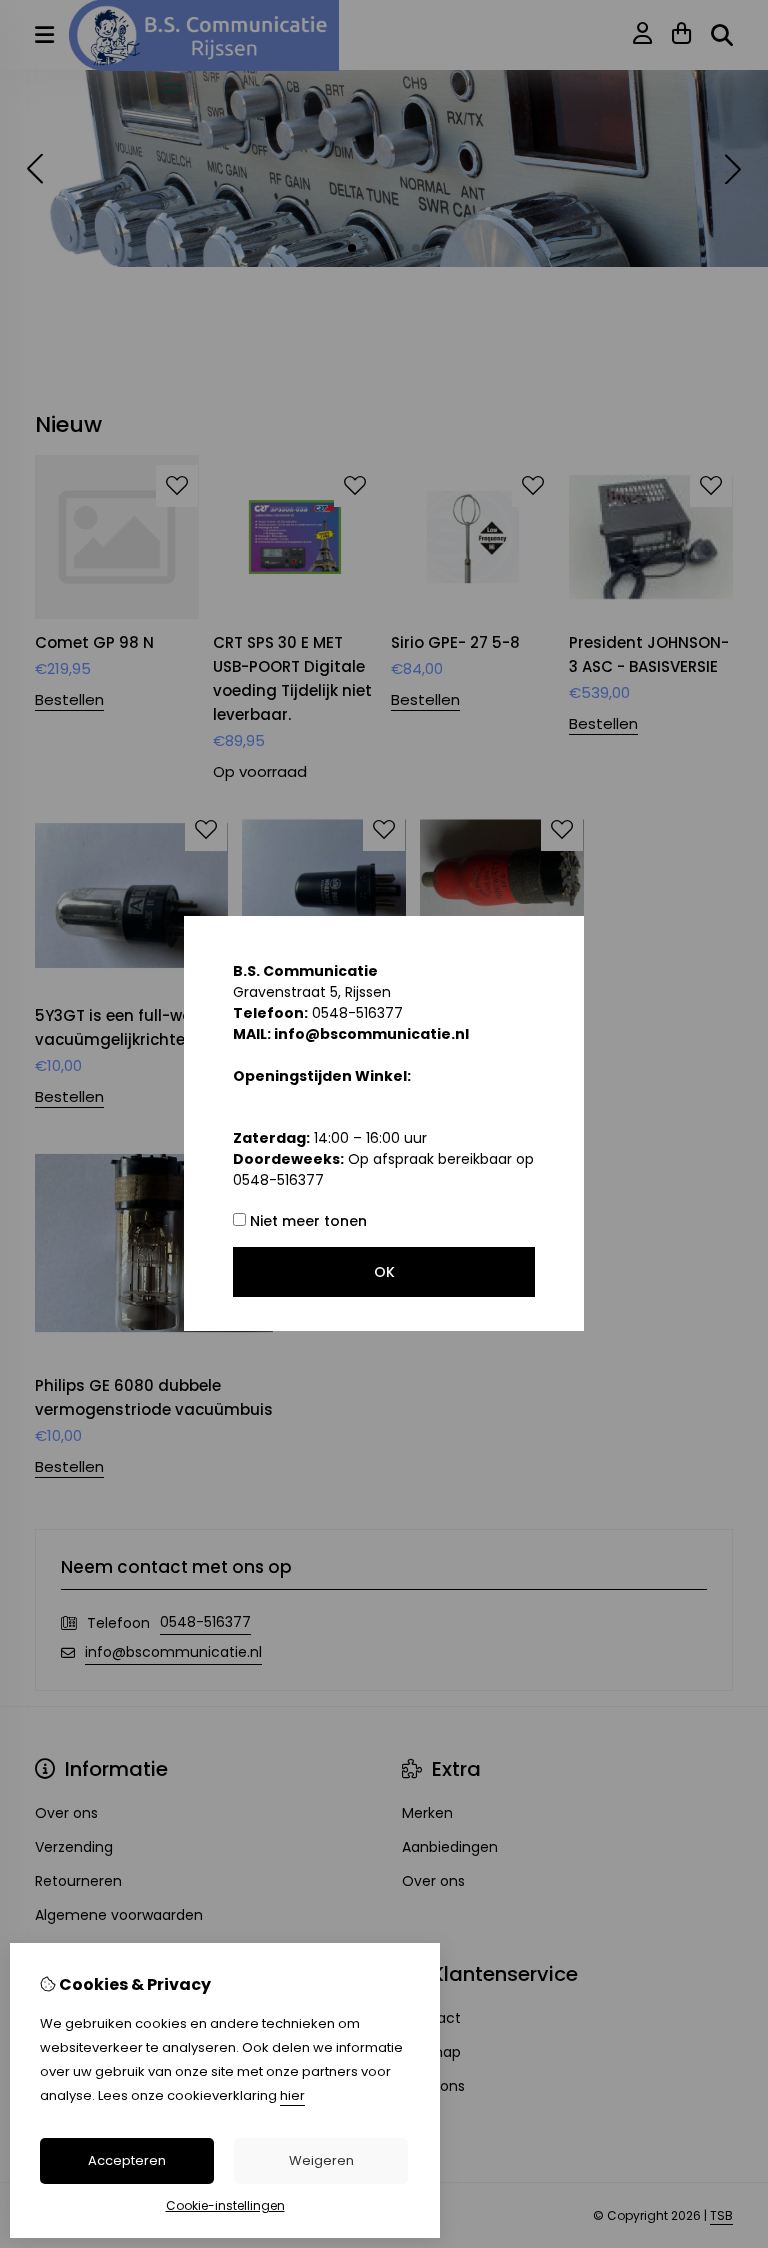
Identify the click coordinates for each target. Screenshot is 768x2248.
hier (292, 2095)
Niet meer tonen (306, 1221)
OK (384, 1272)
